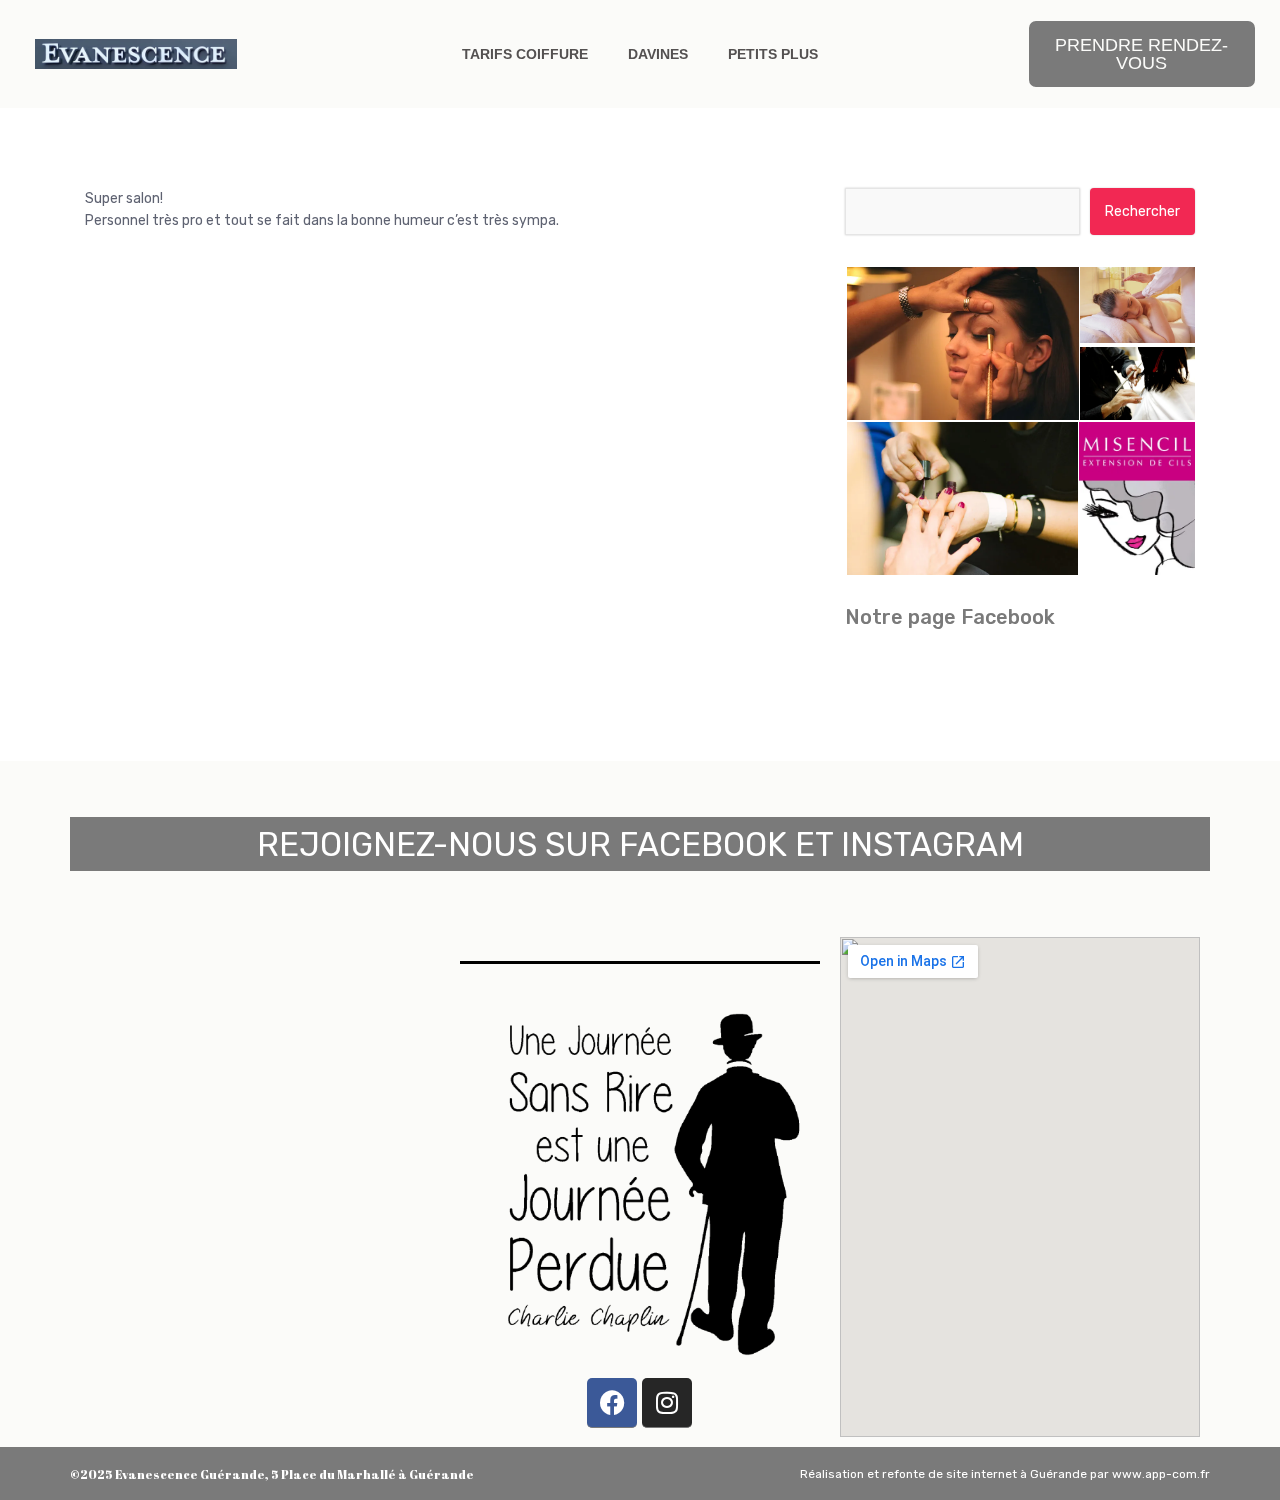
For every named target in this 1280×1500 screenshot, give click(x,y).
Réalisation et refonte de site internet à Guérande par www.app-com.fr (1005, 1474)
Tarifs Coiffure (525, 54)
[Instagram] (667, 1403)
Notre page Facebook (950, 617)
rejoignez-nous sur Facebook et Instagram (640, 844)
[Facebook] (612, 1403)
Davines (658, 54)
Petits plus (773, 54)
